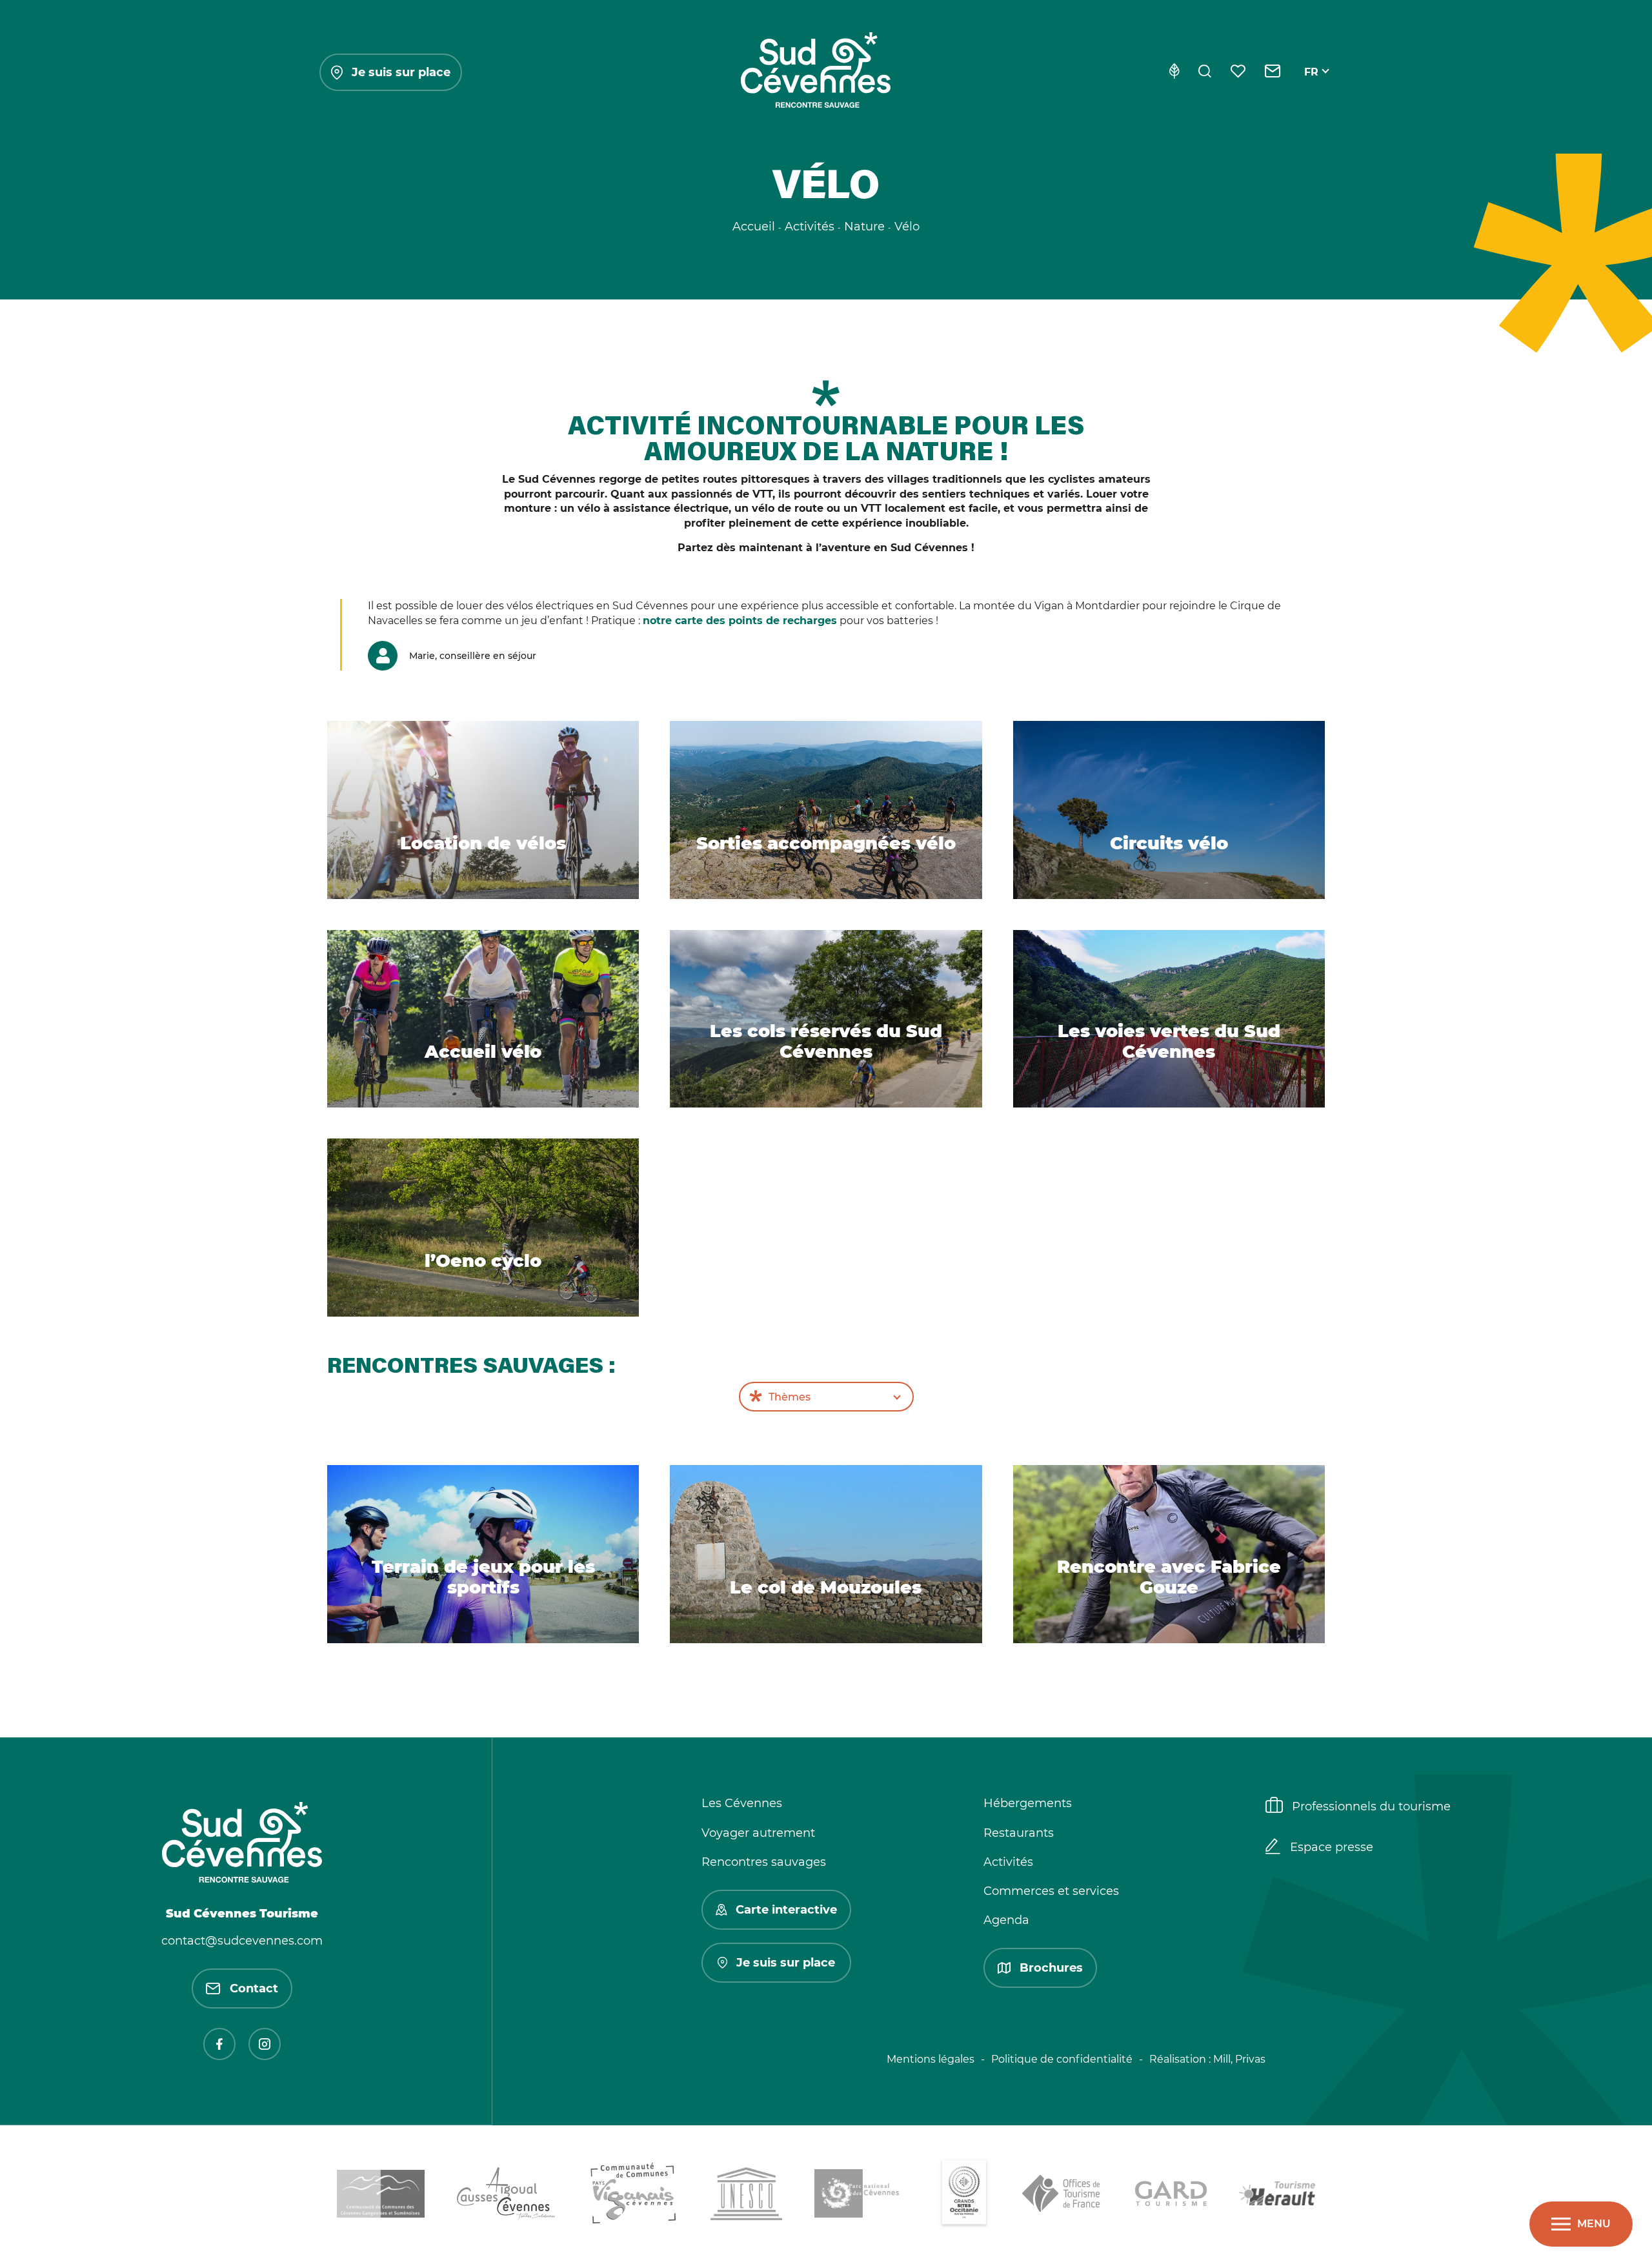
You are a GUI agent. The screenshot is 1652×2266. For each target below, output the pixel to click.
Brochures (1051, 1968)
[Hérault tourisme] (1277, 2196)
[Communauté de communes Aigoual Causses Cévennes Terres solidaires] (507, 2196)
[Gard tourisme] (1171, 2196)
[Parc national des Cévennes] (860, 2196)
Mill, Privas (1239, 2059)
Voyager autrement (758, 1833)
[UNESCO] (746, 2196)
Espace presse (1332, 1847)
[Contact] (1273, 72)
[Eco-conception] (1174, 72)
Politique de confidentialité (1062, 2059)
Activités (1008, 1862)
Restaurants (1019, 1833)
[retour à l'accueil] (816, 72)
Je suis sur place (401, 72)
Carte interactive (786, 1910)
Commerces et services (1051, 1891)
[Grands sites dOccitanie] (964, 2196)
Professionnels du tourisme (1371, 1806)
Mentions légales (931, 2059)
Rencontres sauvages (764, 1862)
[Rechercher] (1205, 72)
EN (1312, 87)
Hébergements (1028, 1803)
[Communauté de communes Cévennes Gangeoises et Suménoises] (381, 2196)
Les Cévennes (742, 1803)
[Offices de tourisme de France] (1063, 2196)
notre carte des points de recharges (740, 621)
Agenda (1006, 1920)
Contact (254, 1988)
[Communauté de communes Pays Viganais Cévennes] (633, 2196)
